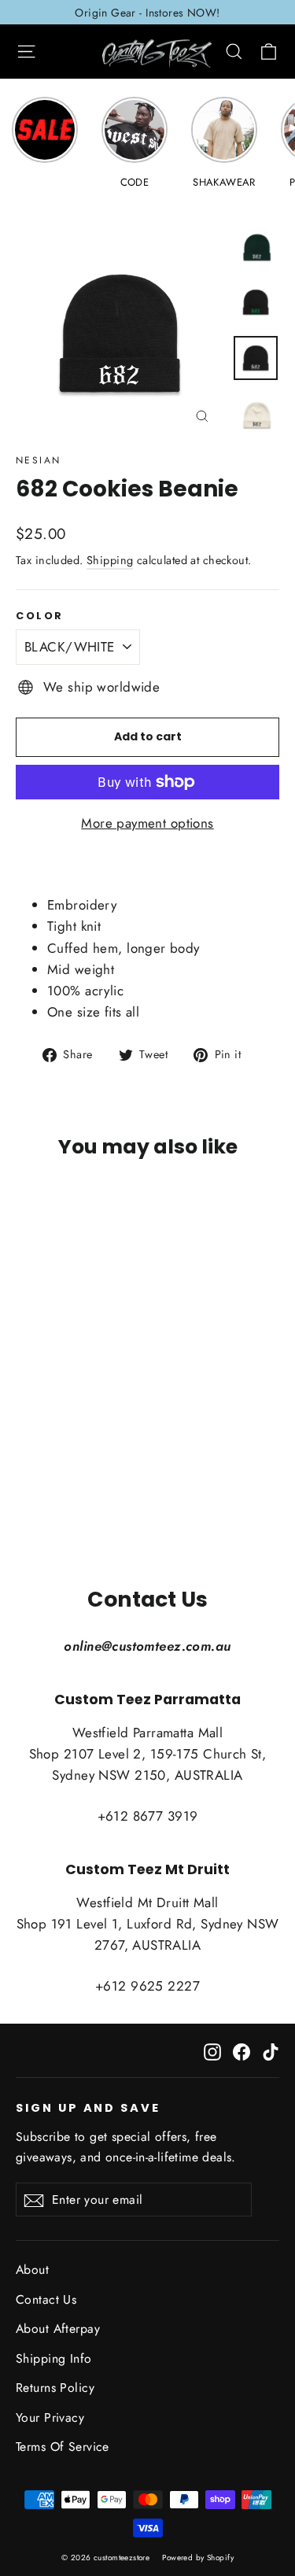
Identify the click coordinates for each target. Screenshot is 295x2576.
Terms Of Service (63, 2447)
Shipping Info (54, 2358)
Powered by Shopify (198, 2558)
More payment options (147, 823)
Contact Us (46, 2299)
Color (40, 616)
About (32, 2270)
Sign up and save (88, 2108)
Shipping (110, 560)
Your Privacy (50, 2417)
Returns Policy (55, 2388)
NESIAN (38, 460)
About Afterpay (58, 2329)
